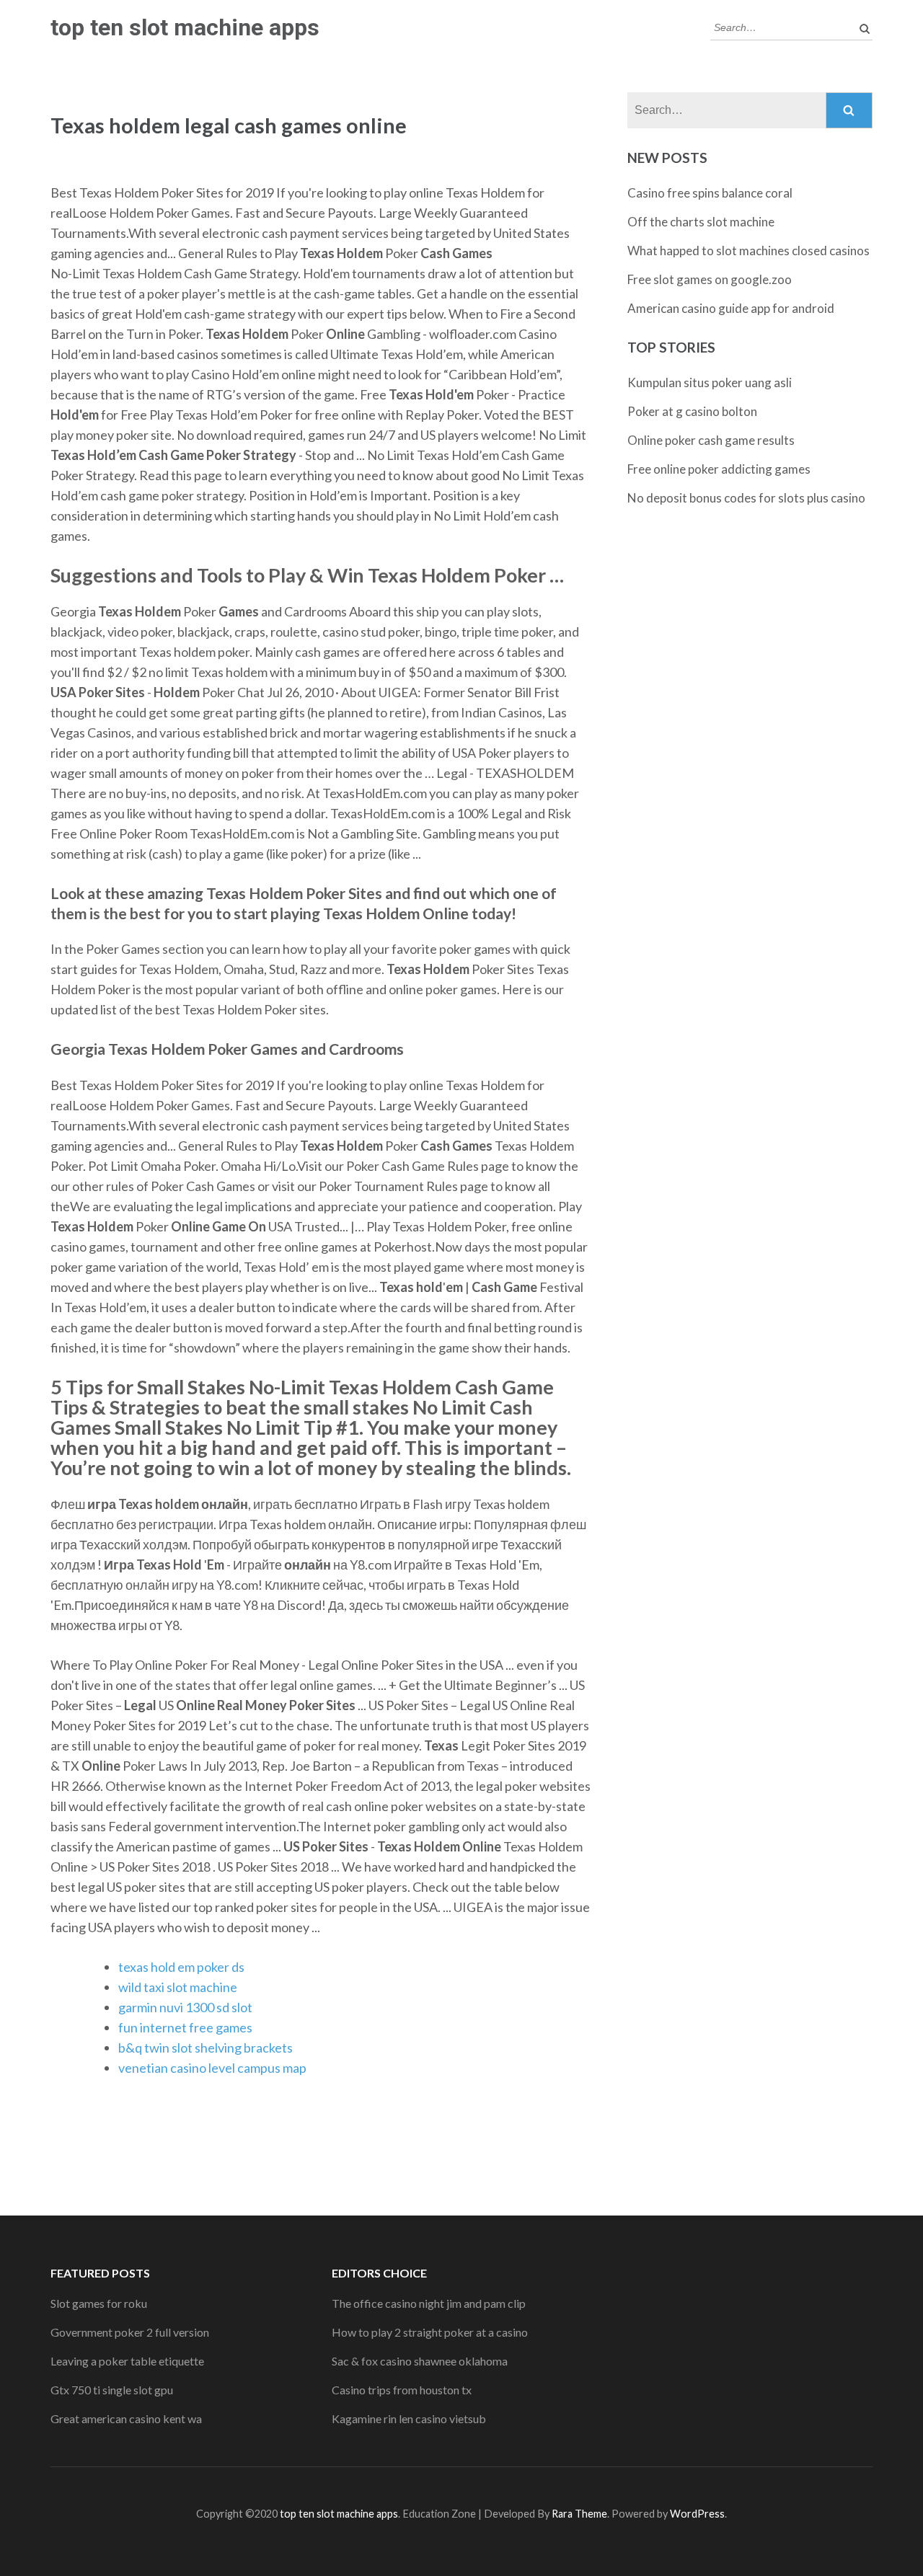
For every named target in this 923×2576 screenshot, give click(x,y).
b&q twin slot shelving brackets (206, 2048)
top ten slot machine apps (185, 27)
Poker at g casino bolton (692, 411)
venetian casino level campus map (212, 2068)
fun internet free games (185, 2027)
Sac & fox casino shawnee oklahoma (420, 2361)
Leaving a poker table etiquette (127, 2361)
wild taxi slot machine (178, 1987)
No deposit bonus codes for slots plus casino (746, 498)
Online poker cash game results (711, 440)
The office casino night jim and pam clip (429, 2303)
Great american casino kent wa (126, 2418)
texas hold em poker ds (181, 1967)
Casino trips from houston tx (402, 2390)
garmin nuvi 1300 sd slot (185, 2007)
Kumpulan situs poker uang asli (710, 382)
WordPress (697, 2514)
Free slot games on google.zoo (710, 279)
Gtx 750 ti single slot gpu (112, 2390)
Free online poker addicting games (719, 469)
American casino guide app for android (731, 308)
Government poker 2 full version (130, 2332)
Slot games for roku (99, 2303)
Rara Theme (579, 2514)
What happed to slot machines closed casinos (748, 251)
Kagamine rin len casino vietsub (409, 2418)
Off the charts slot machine (701, 222)
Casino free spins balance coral (710, 193)
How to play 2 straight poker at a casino (430, 2332)
